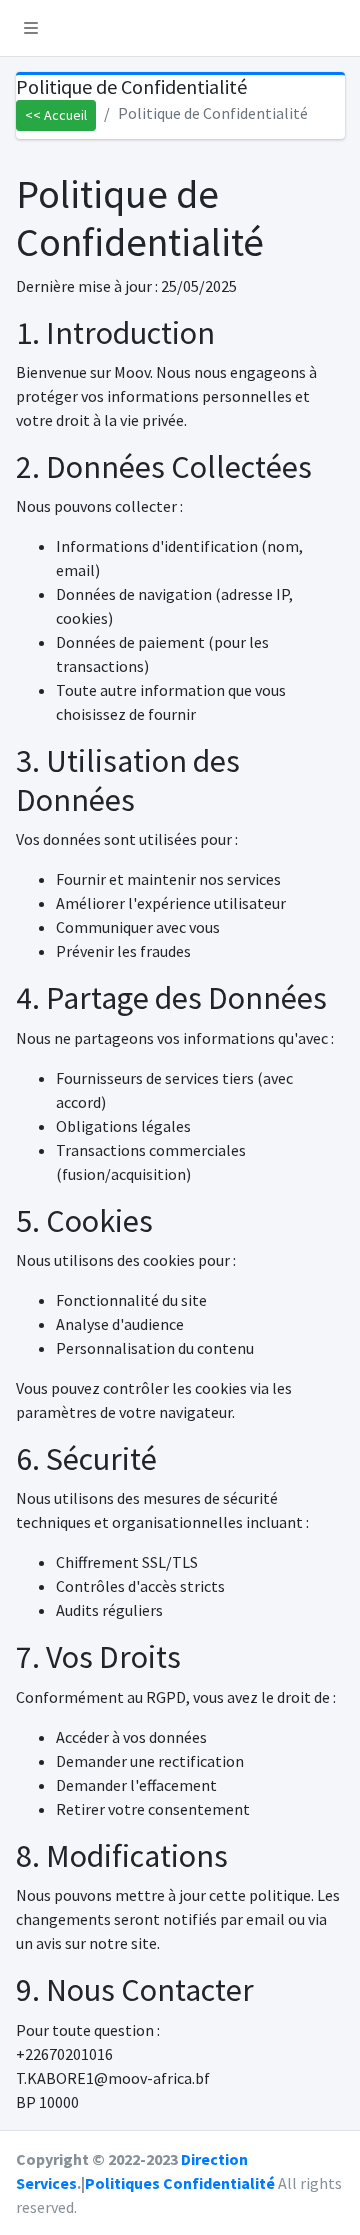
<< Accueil (56, 115)
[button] (31, 28)
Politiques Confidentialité (180, 2183)
